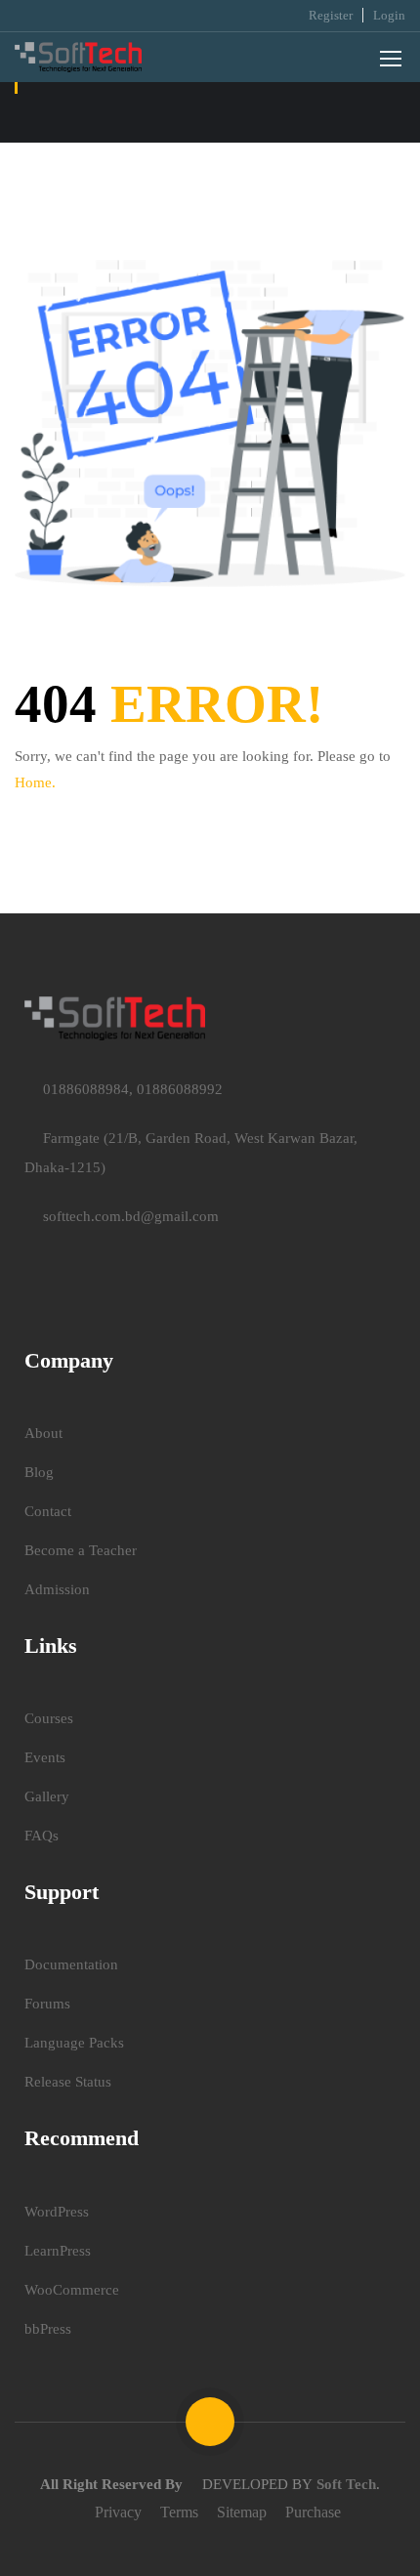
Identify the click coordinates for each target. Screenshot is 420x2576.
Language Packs (74, 2043)
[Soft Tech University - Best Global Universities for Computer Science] (78, 58)
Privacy (118, 2512)
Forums (47, 2004)
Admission (57, 1589)
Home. (35, 782)
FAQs (42, 1836)
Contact (48, 1511)
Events (45, 1757)
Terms (179, 2512)
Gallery (47, 1796)
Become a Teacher (81, 1550)
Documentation (71, 1964)
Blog (39, 1472)
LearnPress (58, 2251)
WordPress (57, 2212)
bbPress (48, 2329)
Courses (49, 1718)
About (43, 1433)
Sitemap (242, 2512)
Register (331, 15)
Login (389, 15)
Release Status (68, 2082)
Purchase (313, 2512)
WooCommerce (72, 2290)
